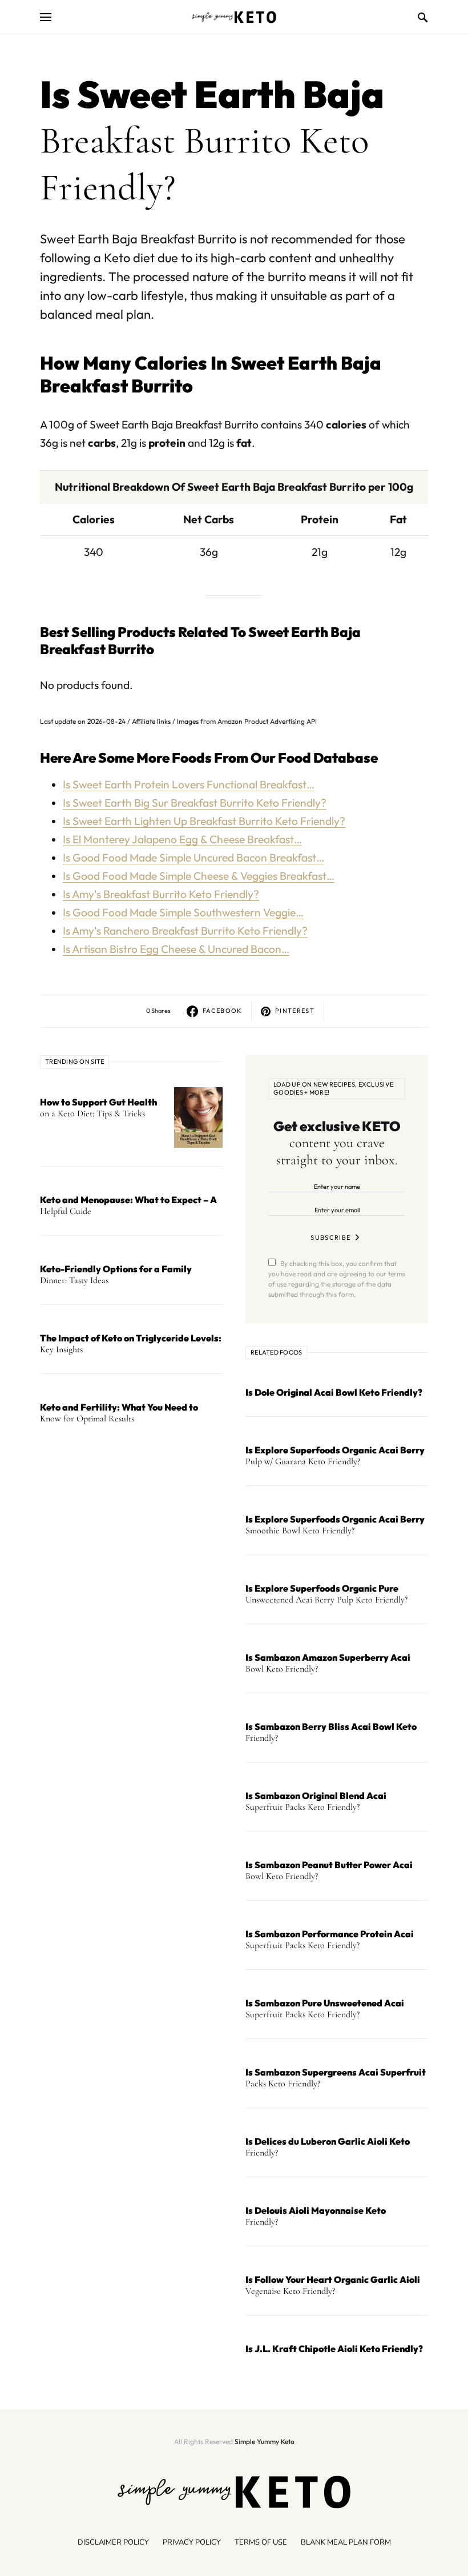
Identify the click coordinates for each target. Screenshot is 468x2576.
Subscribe (330, 1237)
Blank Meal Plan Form (346, 2542)
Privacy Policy (192, 2542)
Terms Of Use (261, 2542)
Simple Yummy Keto (265, 2441)
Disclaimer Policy (113, 2542)
